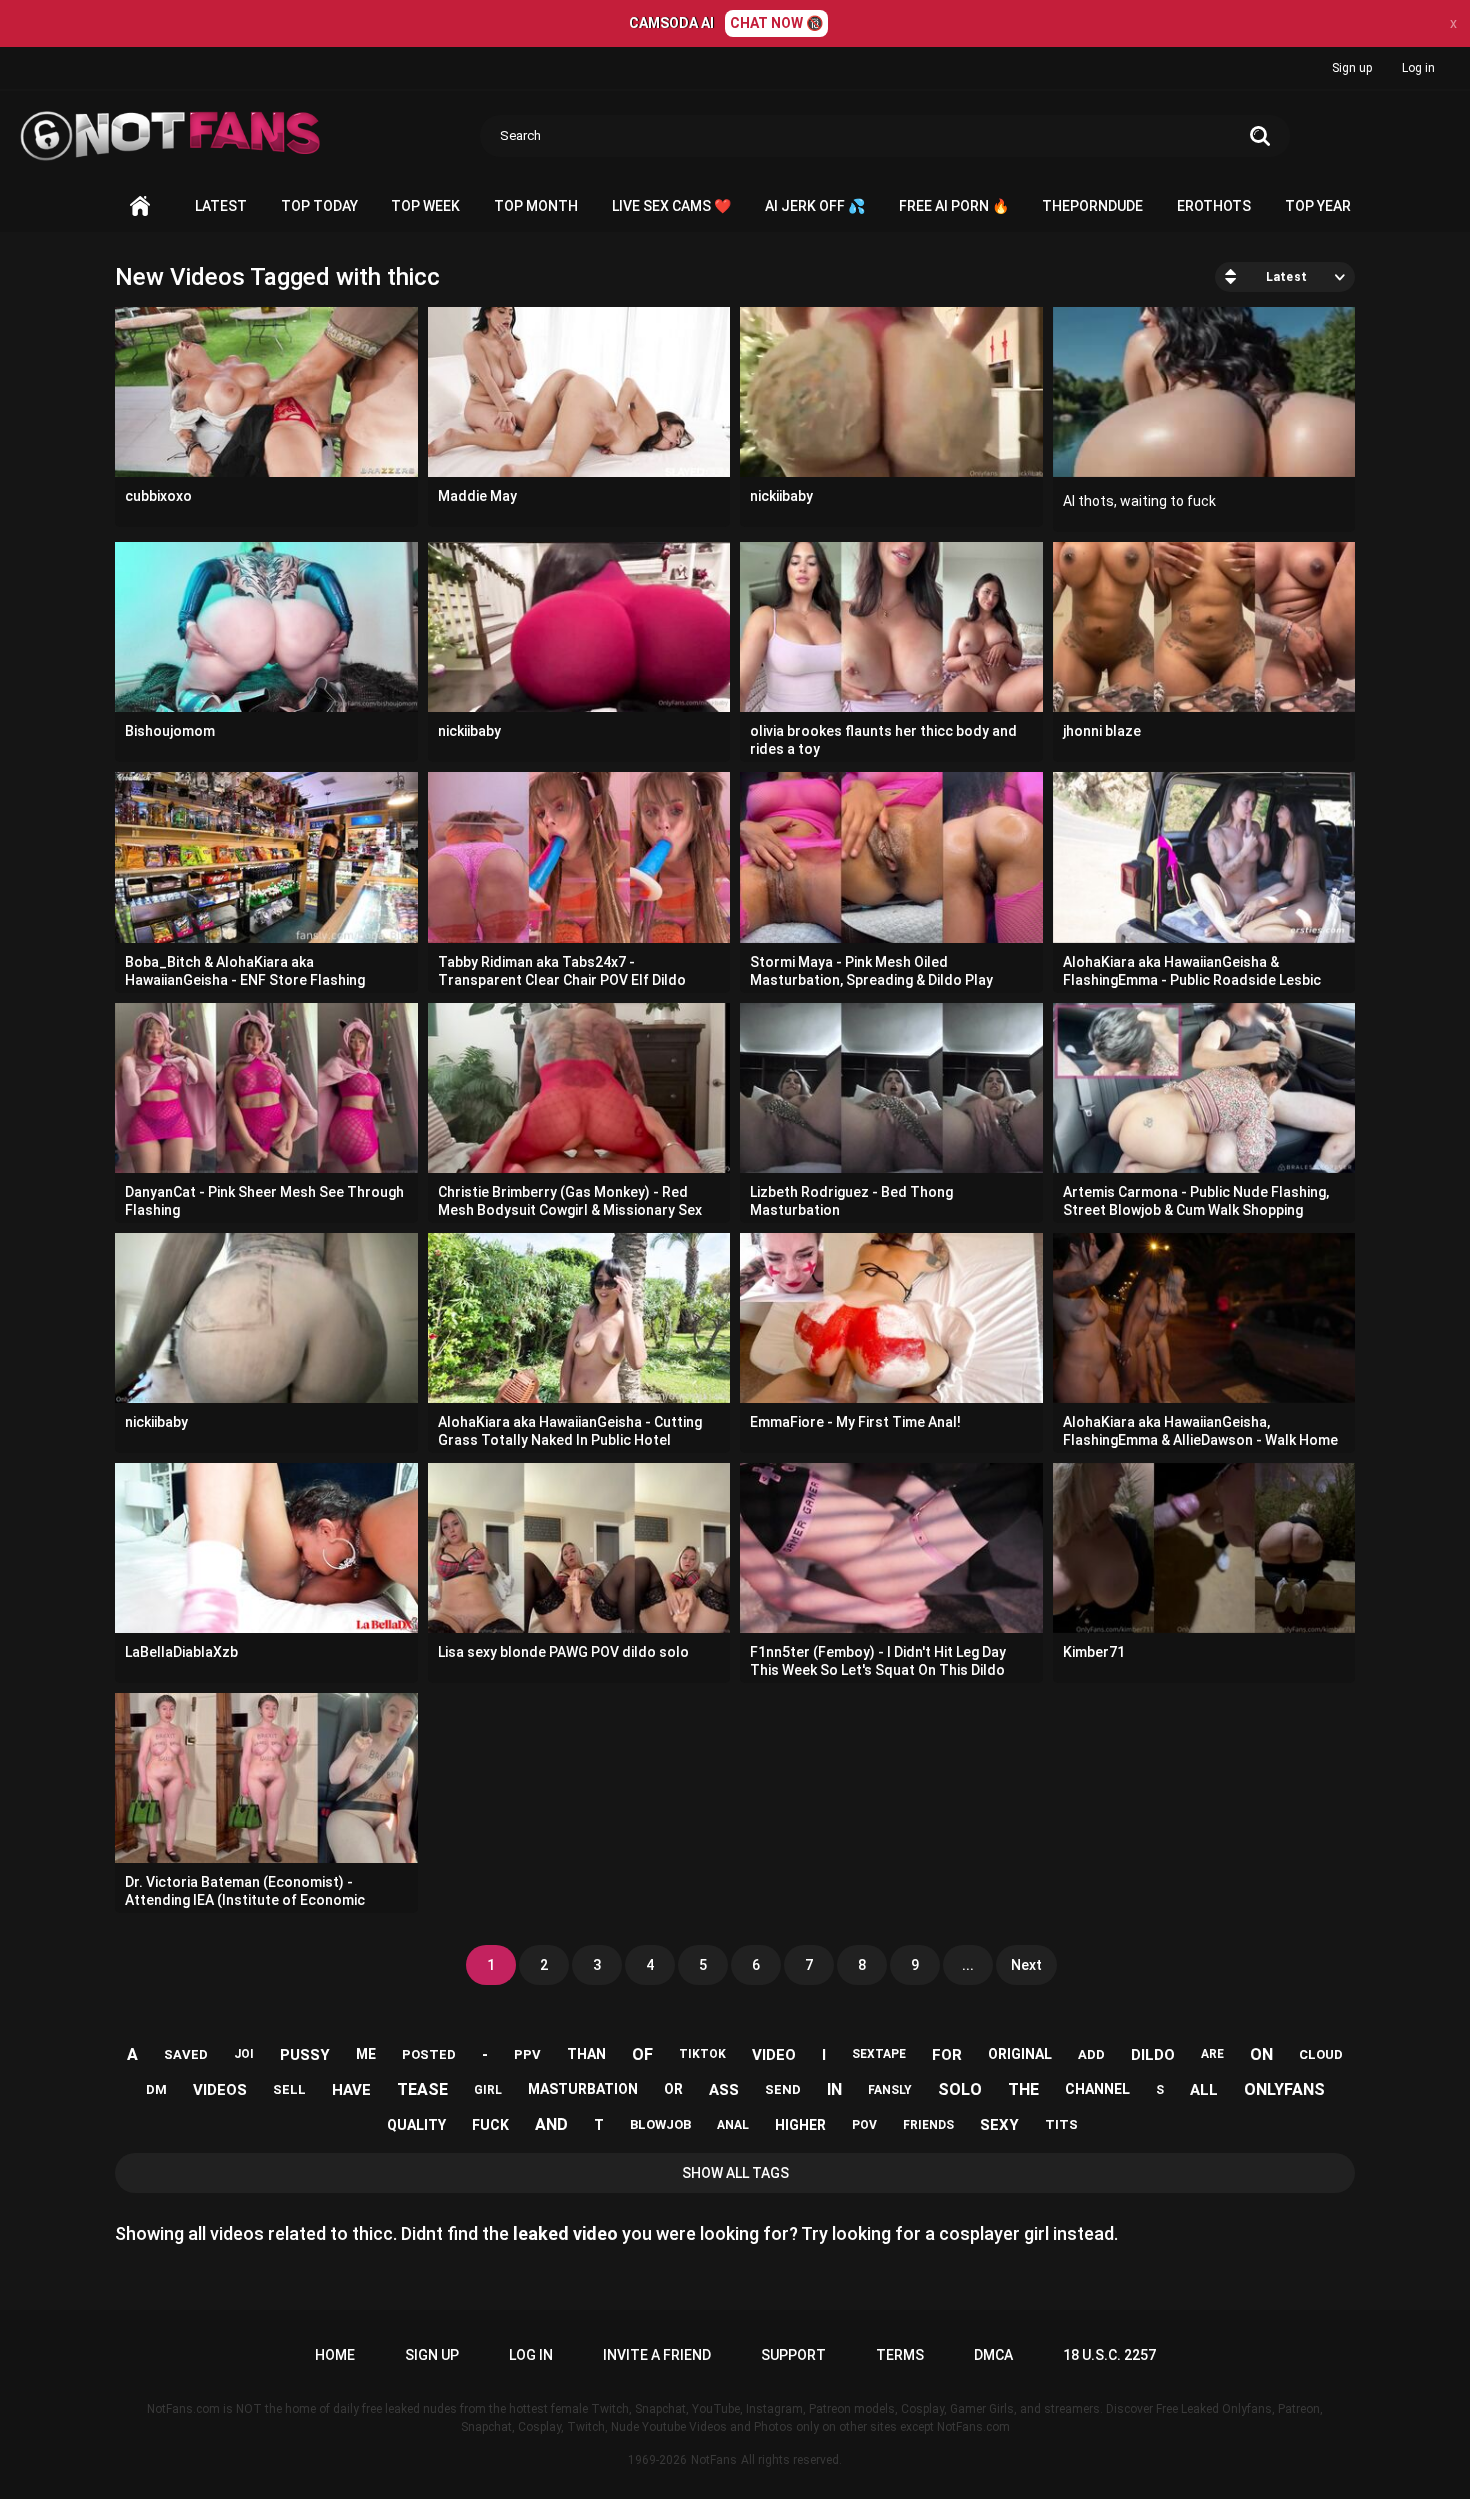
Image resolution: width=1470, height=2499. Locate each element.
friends (928, 2125)
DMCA (993, 2355)
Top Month (536, 206)
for (947, 2055)
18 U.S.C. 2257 (1109, 2355)
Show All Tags (735, 2173)
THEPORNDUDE (1092, 206)
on (1261, 2054)
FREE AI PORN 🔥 (954, 206)
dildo (1153, 2055)
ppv (527, 2054)
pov (864, 2125)
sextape (879, 2054)
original (1020, 2054)
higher (800, 2125)
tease (422, 2089)
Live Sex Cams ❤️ (671, 206)
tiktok (702, 2054)
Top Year (1318, 206)
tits (1061, 2124)
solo (960, 2089)
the (1023, 2089)
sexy (999, 2125)
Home (140, 206)
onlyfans (1284, 2089)
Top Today (319, 206)
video (774, 2055)
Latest (221, 206)
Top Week (425, 206)
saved (186, 2054)
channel (1097, 2089)
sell (289, 2089)
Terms (900, 2355)
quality (416, 2125)
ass (724, 2090)
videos (220, 2090)
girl (488, 2090)
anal (733, 2125)
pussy (305, 2055)
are (1212, 2054)
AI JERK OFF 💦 (815, 206)
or (673, 2089)
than (586, 2054)
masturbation (583, 2089)
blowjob (660, 2124)
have (351, 2090)
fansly (890, 2090)
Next (1026, 1965)
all (1204, 2090)
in (834, 2089)
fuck (490, 2125)
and (551, 2124)
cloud (1321, 2054)
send (783, 2089)
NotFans (714, 2460)
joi (244, 2054)
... (968, 1965)
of (642, 2054)
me (366, 2054)
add (1091, 2054)
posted (429, 2054)
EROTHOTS (1214, 206)
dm (156, 2089)
